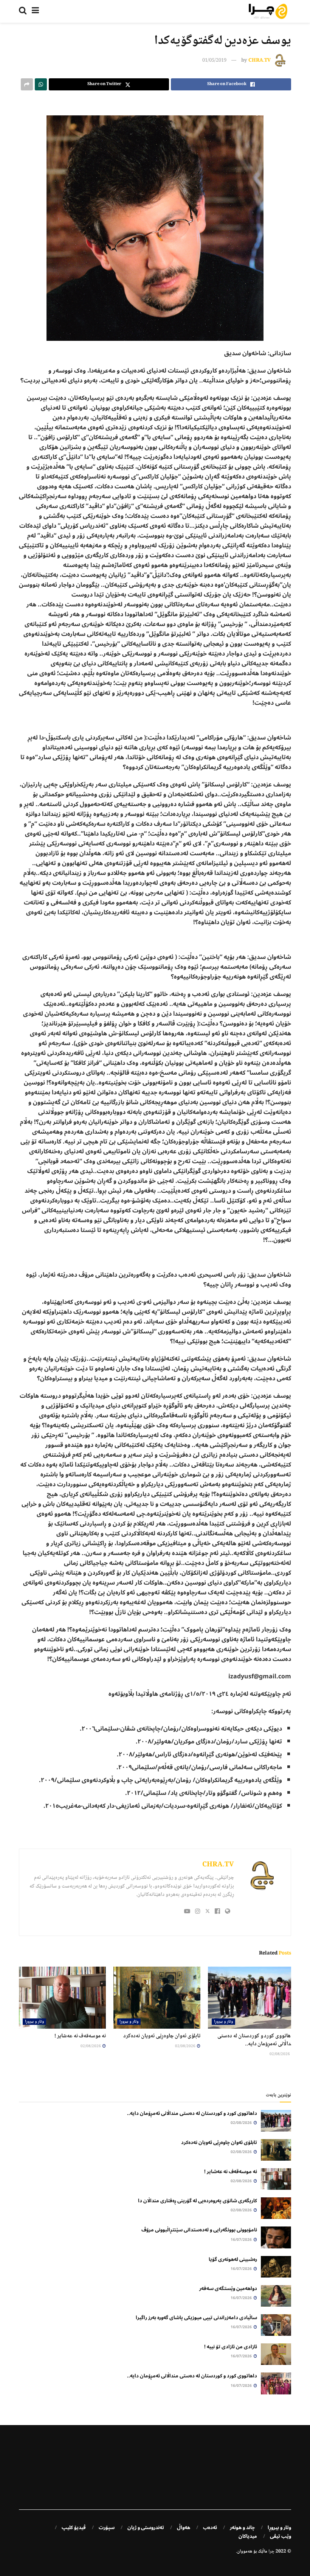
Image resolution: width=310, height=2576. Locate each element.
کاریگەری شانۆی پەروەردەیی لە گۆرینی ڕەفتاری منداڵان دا (198, 2201)
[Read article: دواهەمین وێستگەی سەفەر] (276, 2296)
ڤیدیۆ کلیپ (74, 2528)
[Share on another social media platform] (27, 84)
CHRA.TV (260, 61)
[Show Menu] (35, 11)
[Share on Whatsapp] (41, 84)
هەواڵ (184, 2528)
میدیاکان (248, 2536)
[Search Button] (23, 11)
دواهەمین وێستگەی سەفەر (228, 2289)
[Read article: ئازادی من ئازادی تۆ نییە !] (276, 2354)
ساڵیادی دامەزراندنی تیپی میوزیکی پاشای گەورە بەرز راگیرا (196, 2318)
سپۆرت (107, 2528)
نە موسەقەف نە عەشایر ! (80, 2036)
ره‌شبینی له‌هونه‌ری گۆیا (233, 2259)
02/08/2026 (280, 2054)
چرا (271, 2552)
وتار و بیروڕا (223, 2022)
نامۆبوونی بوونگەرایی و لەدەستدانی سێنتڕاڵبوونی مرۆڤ (199, 2230)
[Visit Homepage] (268, 11)
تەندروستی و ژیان (146, 2528)
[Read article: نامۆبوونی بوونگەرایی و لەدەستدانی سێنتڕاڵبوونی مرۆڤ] (276, 2237)
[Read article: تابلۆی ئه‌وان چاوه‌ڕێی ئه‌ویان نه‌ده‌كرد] (157, 1998)
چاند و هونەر (242, 2528)
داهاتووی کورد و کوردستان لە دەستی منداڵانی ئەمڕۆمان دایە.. (256, 2040)
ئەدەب (210, 2528)
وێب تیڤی (281, 2536)
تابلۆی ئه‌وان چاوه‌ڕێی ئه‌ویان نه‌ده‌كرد (162, 2036)
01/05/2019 (214, 61)
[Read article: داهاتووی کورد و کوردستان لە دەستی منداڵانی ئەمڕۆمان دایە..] (251, 1998)
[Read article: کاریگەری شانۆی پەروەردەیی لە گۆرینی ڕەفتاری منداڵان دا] (276, 2208)
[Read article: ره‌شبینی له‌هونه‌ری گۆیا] (276, 2267)
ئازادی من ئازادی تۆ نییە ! (231, 2347)
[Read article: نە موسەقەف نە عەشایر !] (62, 1998)
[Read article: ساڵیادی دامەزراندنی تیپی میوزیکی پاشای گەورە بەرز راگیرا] (276, 2325)
